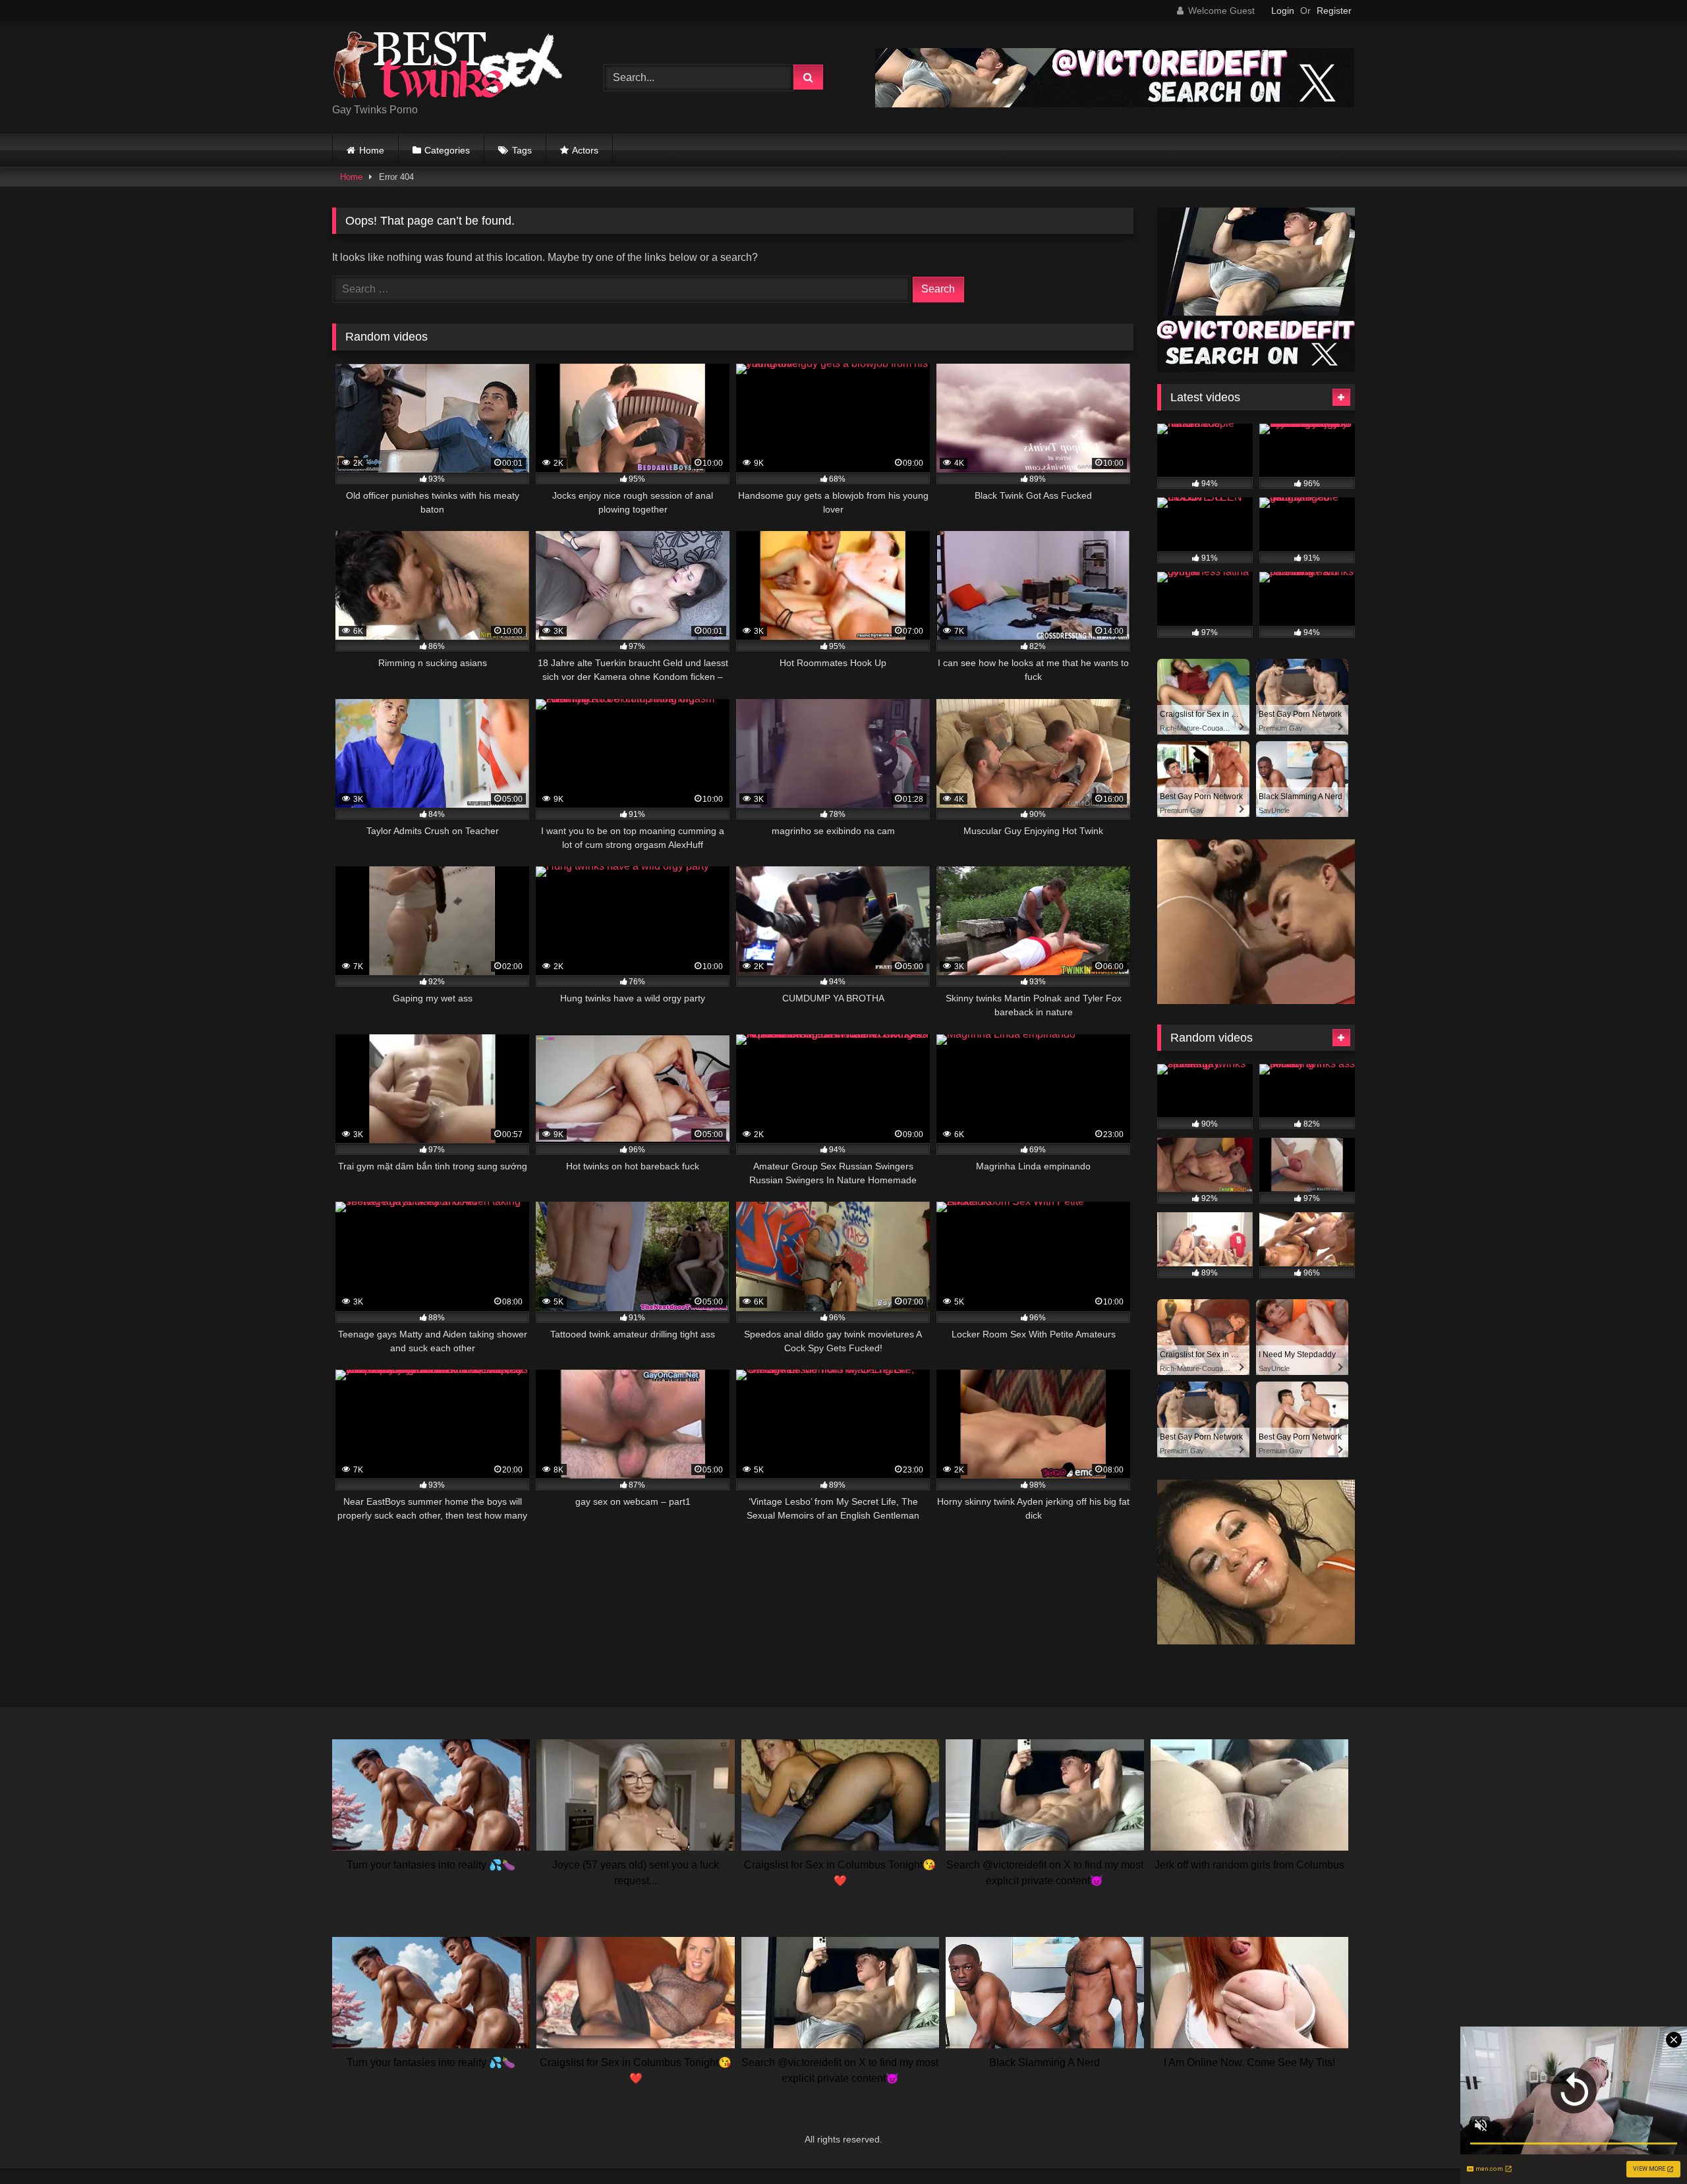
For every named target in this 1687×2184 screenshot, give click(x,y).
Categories (447, 150)
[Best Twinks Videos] (447, 67)
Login (1283, 11)
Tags (522, 150)
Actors (585, 150)
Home (372, 150)
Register (1334, 11)
